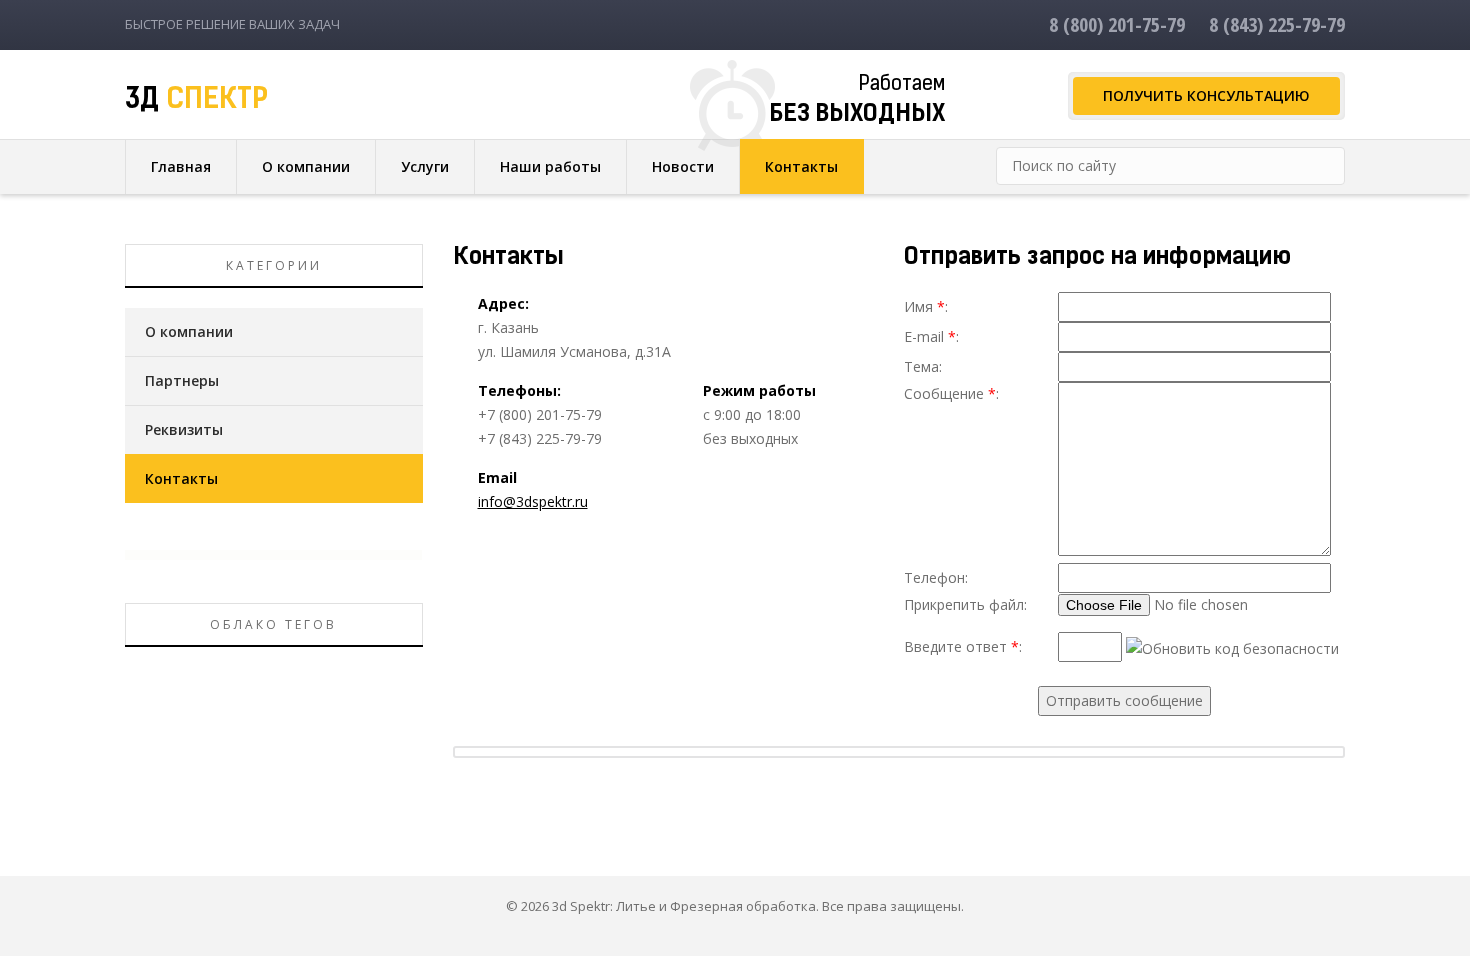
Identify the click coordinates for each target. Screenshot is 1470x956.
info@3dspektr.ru (533, 501)
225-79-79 (1277, 24)
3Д (196, 101)
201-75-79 (1117, 24)
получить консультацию (1206, 95)
